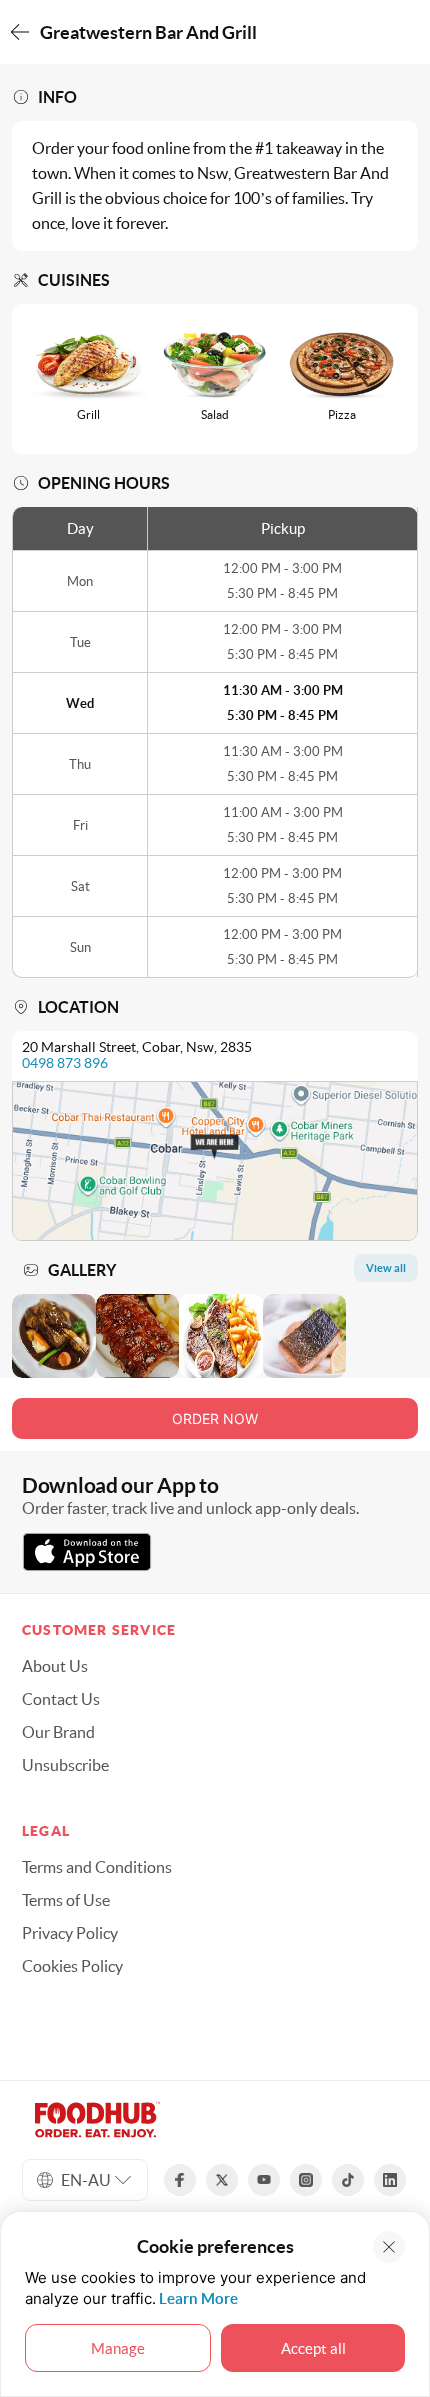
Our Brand (58, 1732)
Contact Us (61, 1699)
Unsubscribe (65, 1765)
